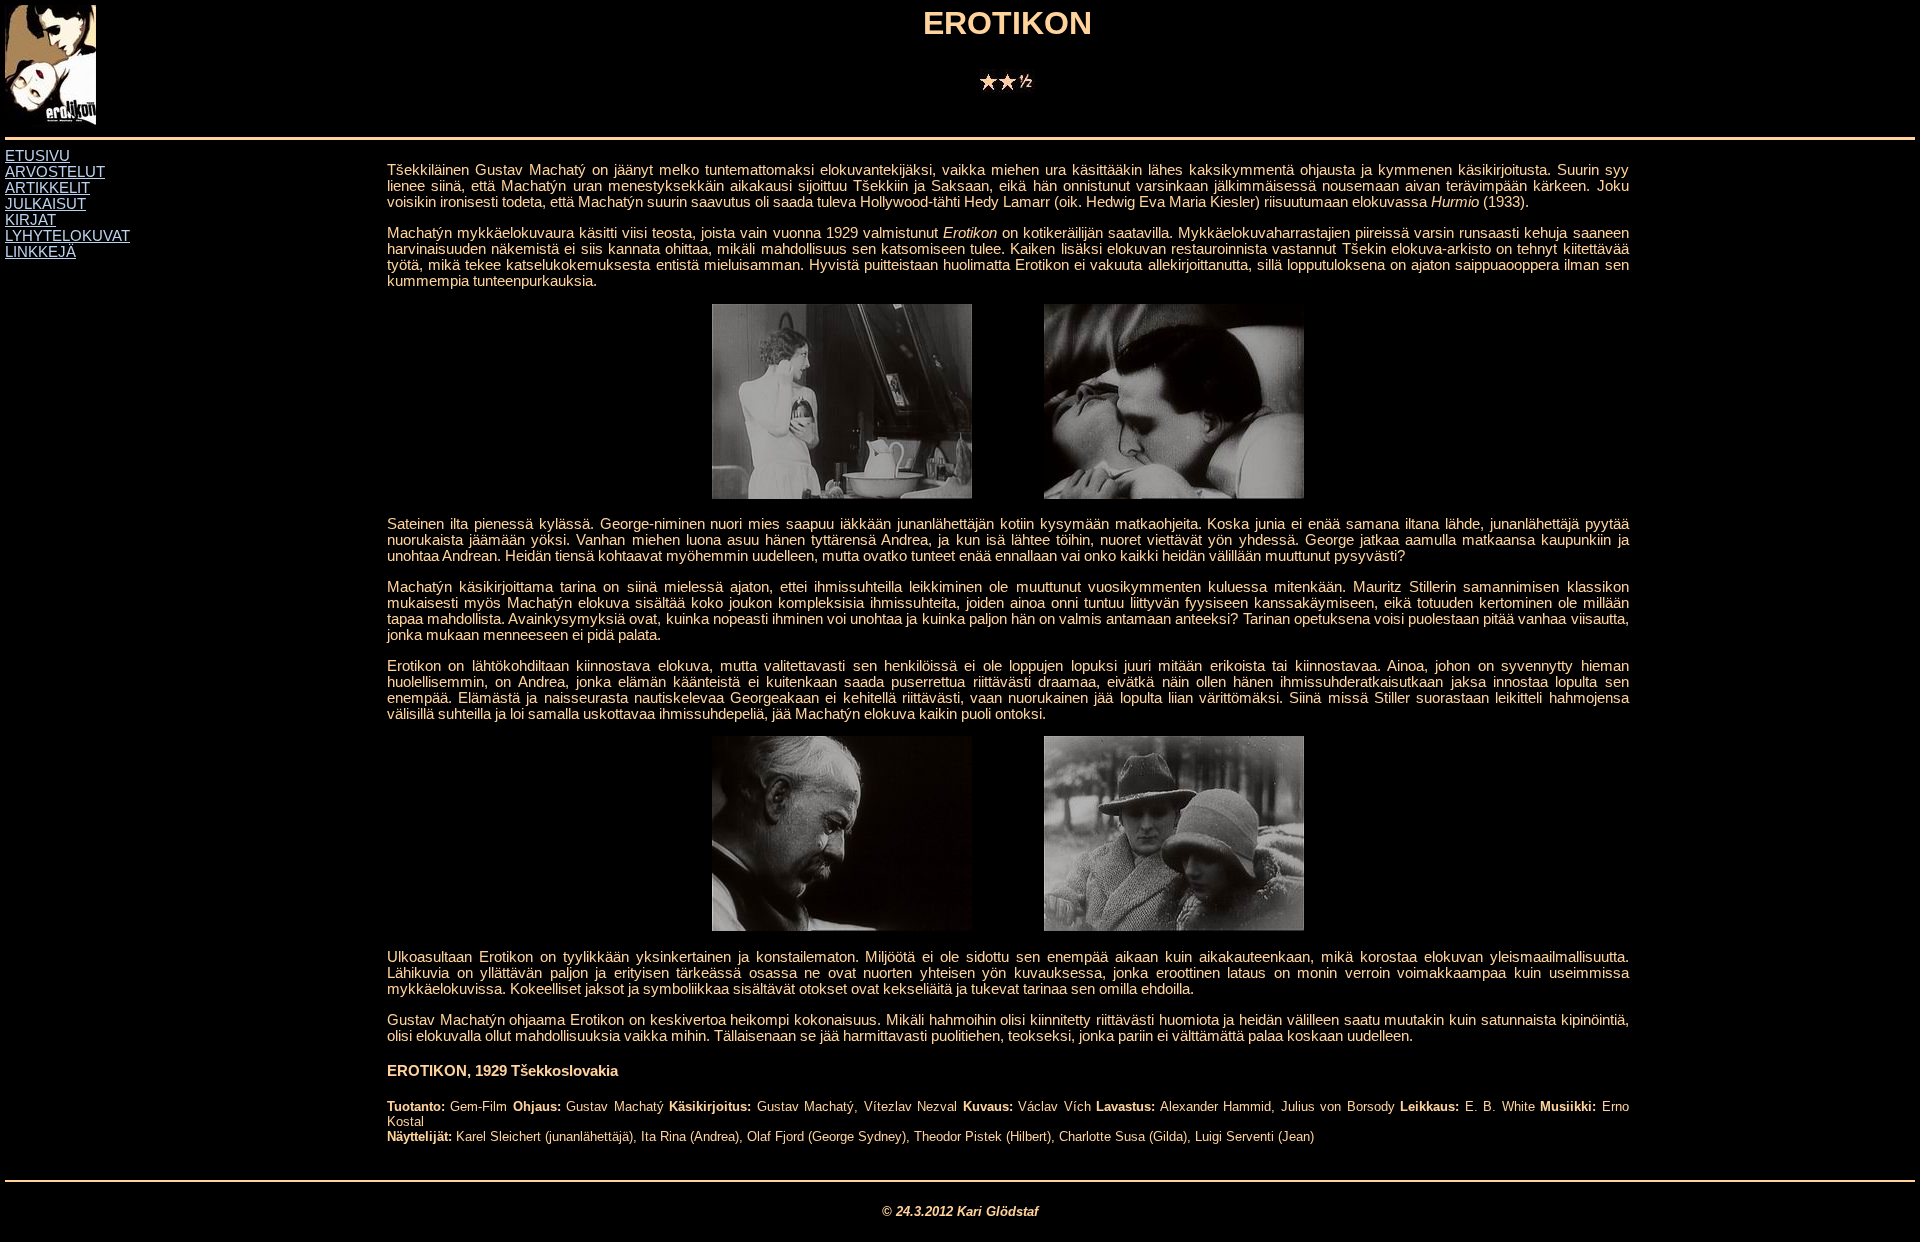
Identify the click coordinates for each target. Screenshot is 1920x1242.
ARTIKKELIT (47, 188)
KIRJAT (30, 220)
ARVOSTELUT (55, 172)
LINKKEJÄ (40, 252)
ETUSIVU (37, 156)
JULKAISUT (45, 204)
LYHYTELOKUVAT (67, 236)
